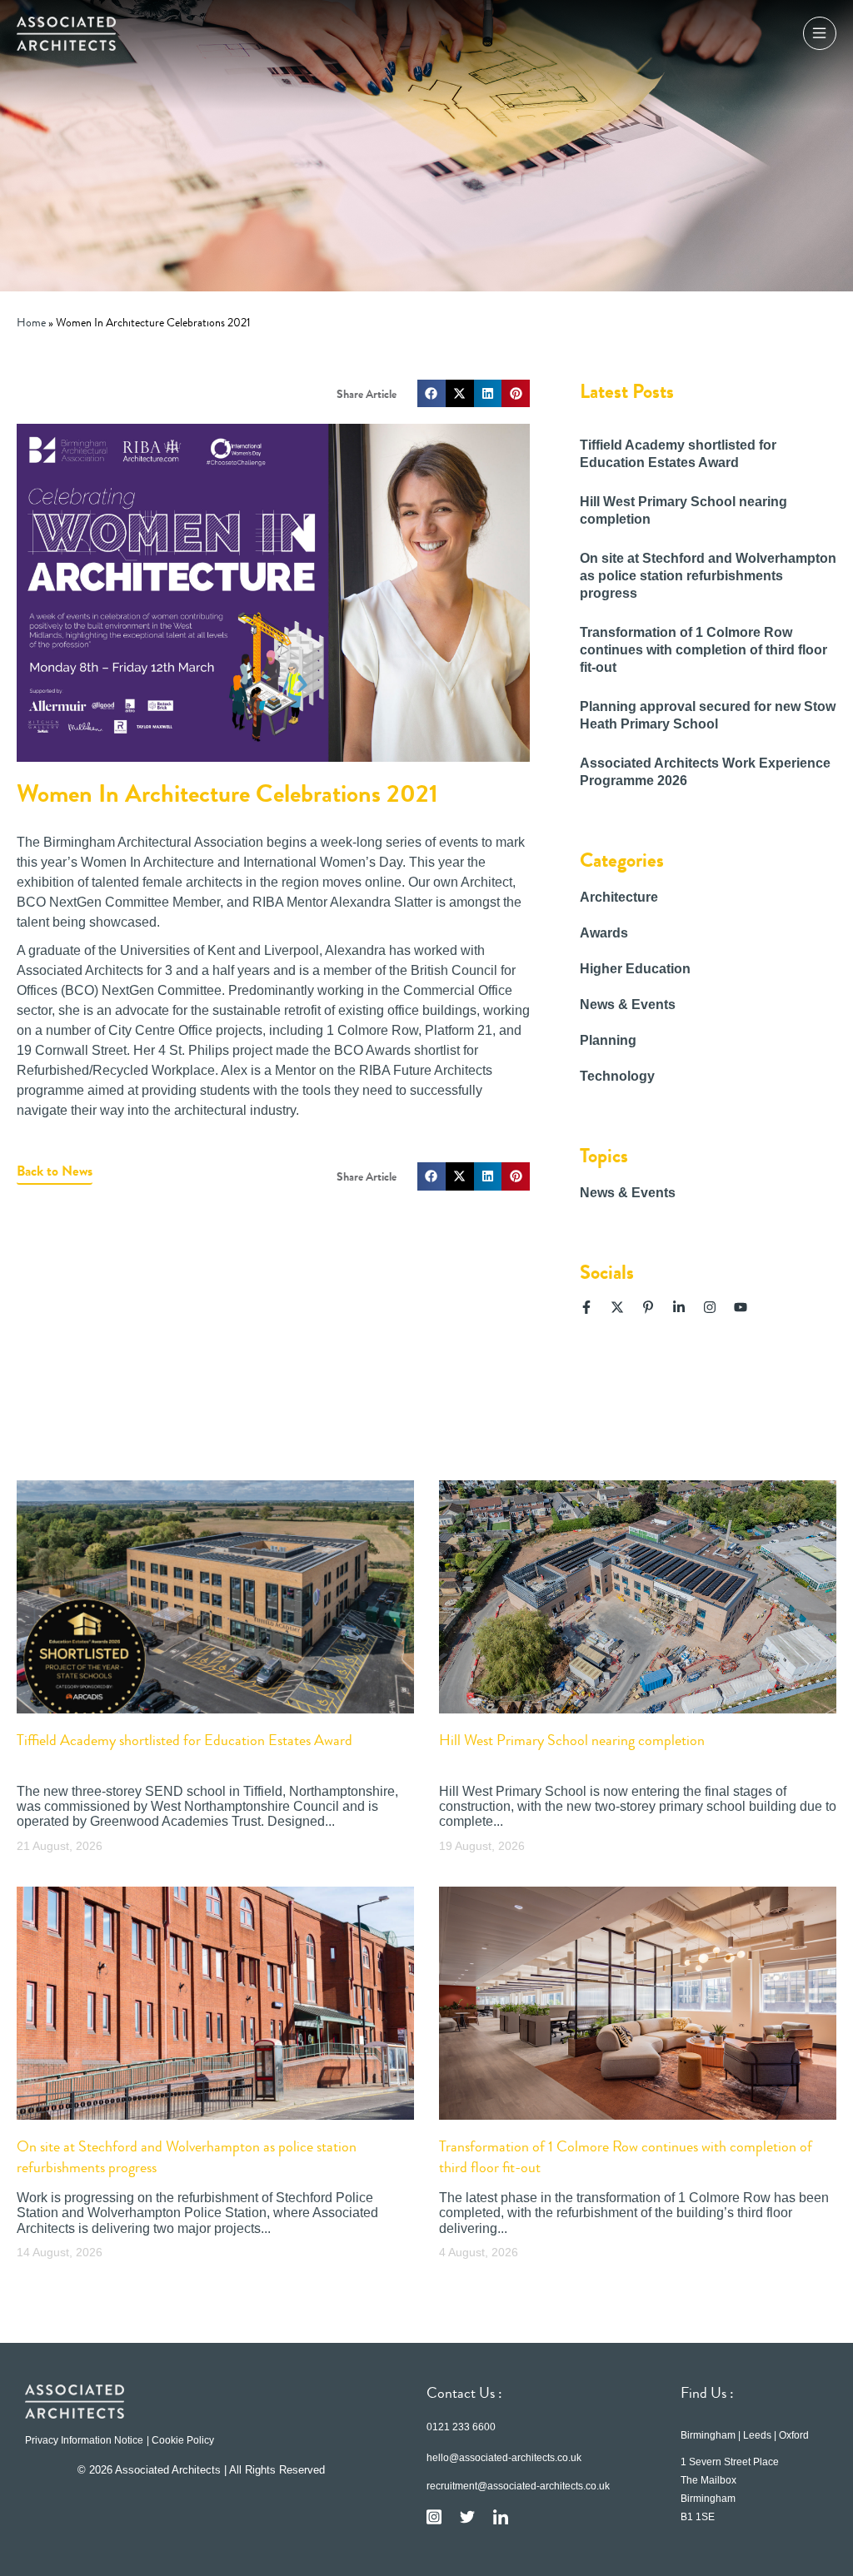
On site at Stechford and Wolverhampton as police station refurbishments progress (708, 576)
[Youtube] (741, 1307)
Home (31, 323)
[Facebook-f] (586, 1307)
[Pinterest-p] (648, 1307)
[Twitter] (467, 2517)
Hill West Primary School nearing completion (572, 1740)
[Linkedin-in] (679, 1307)
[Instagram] (710, 1307)
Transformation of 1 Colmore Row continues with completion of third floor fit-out (703, 650)
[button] (431, 394)
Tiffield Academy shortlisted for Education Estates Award (185, 1740)
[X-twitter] (617, 1307)
